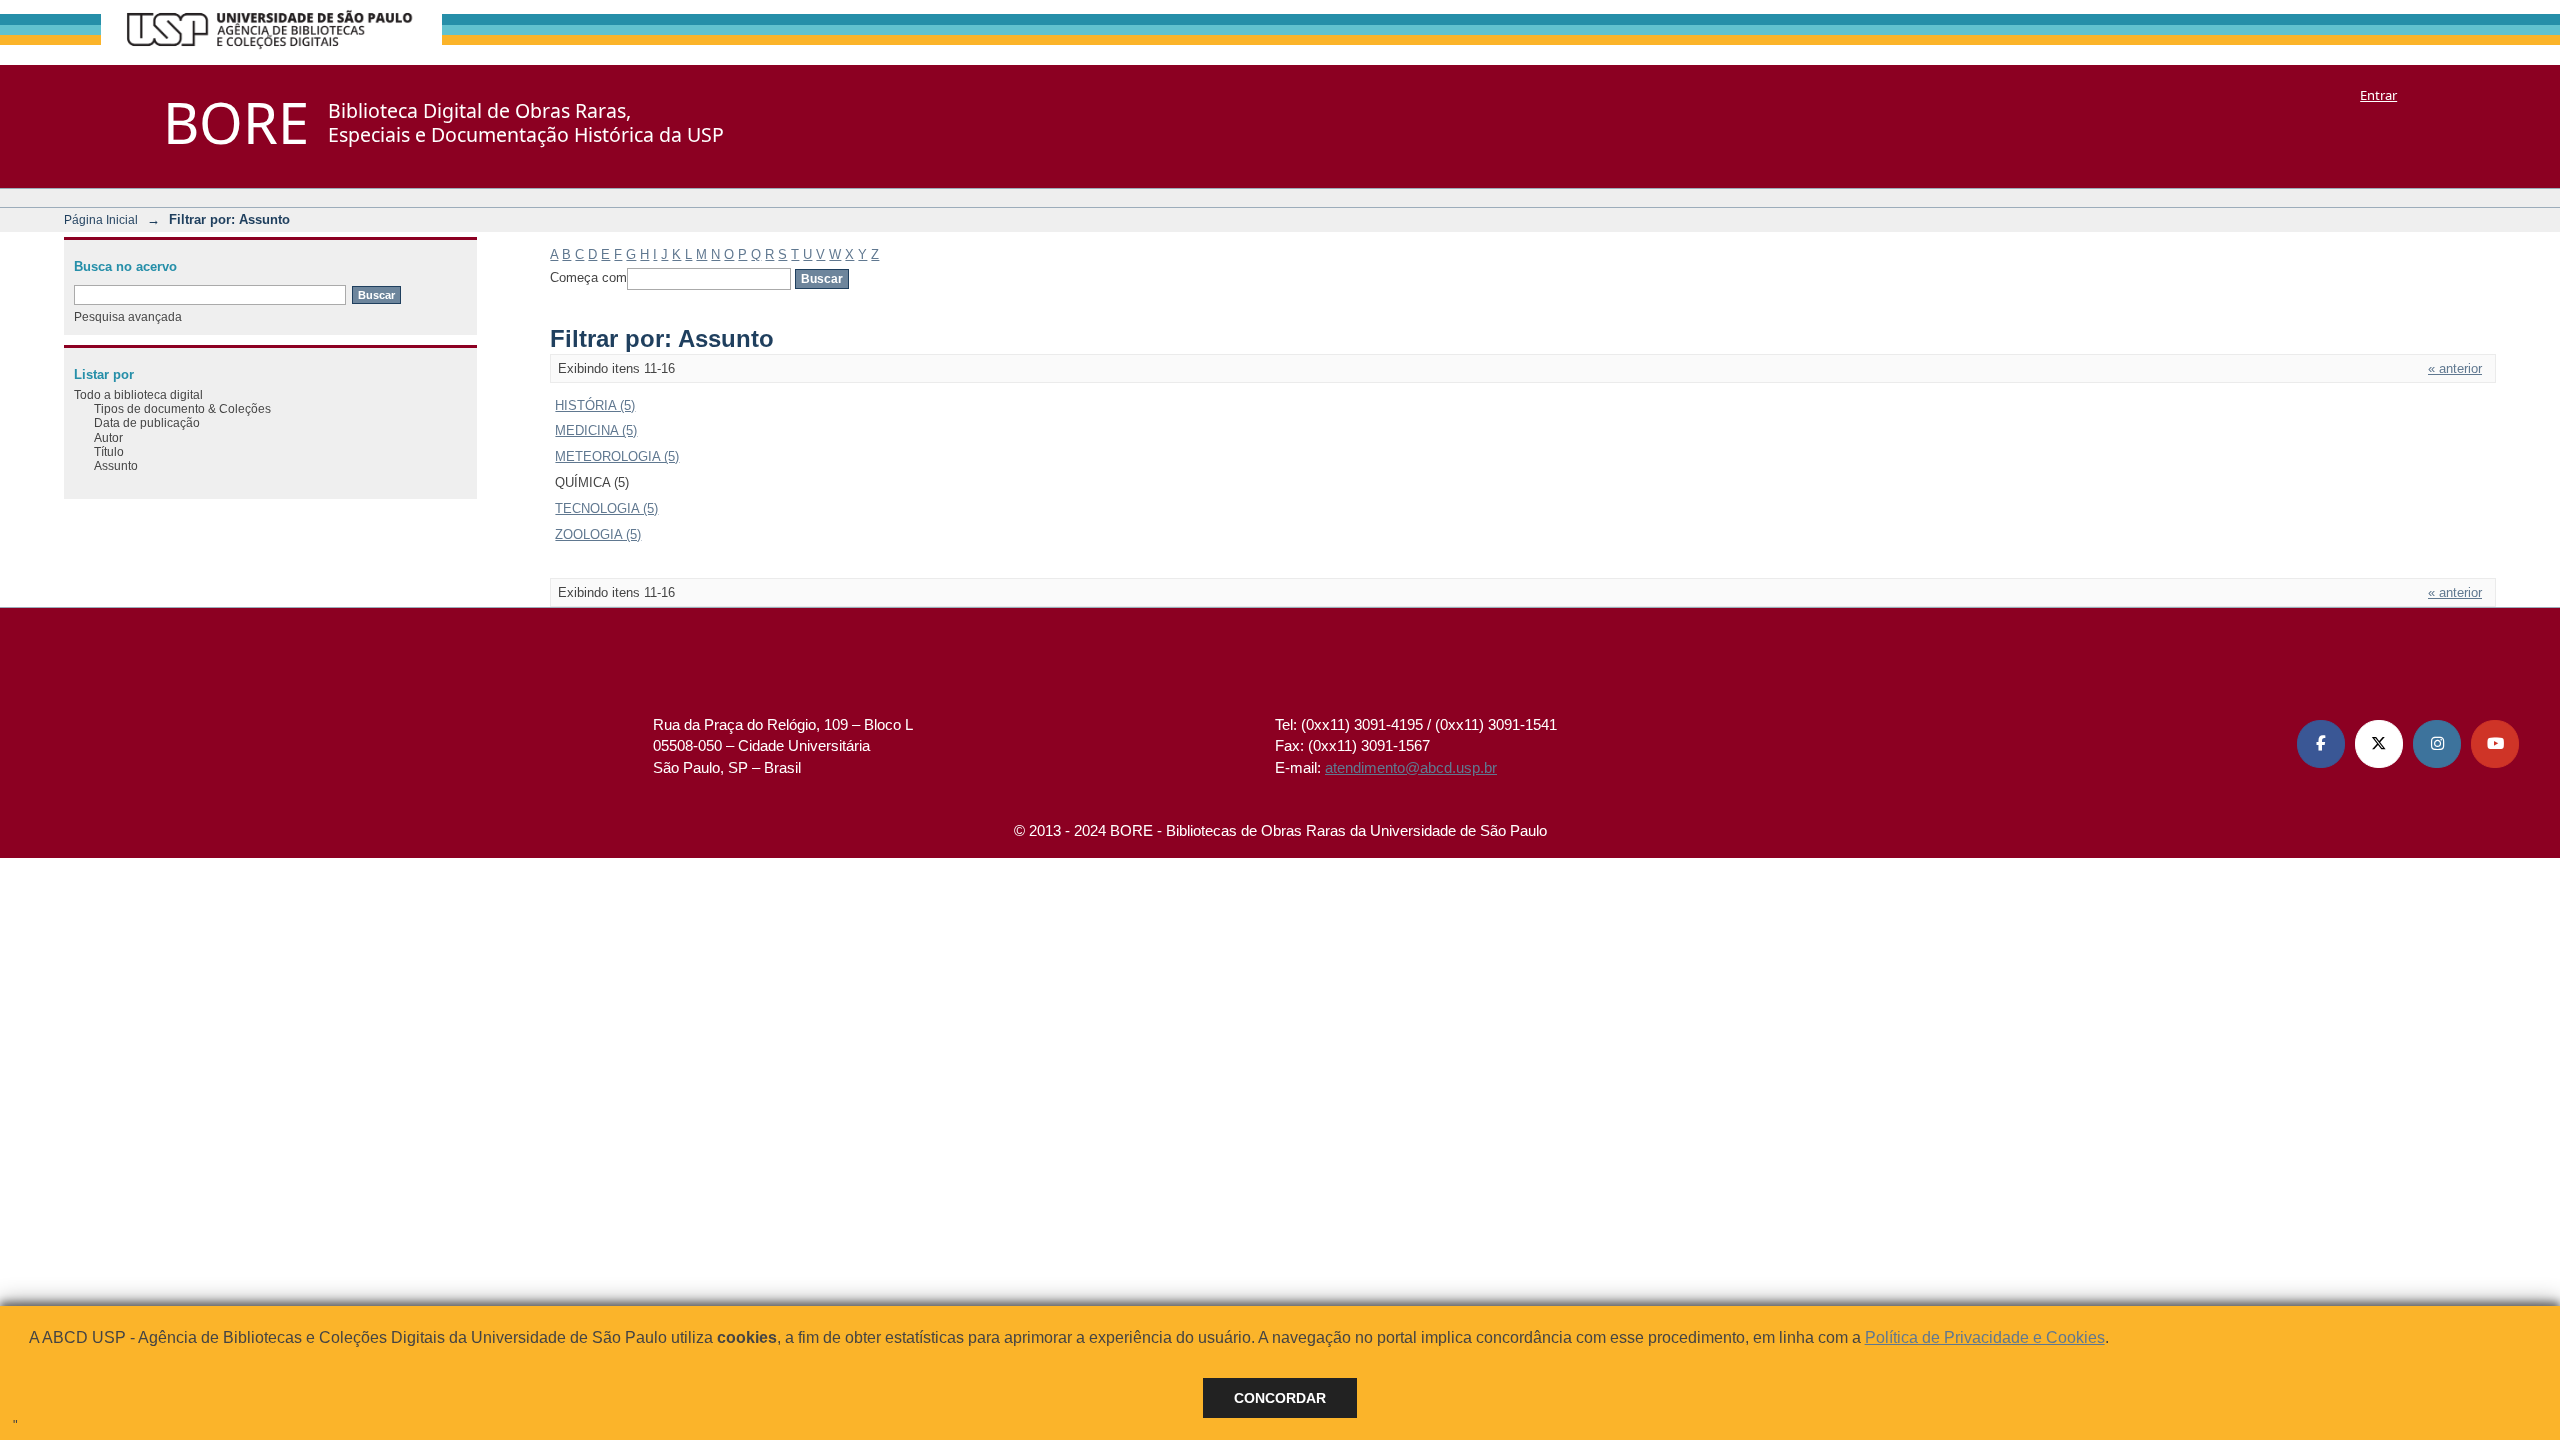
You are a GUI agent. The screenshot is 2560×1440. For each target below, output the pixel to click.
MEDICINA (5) (596, 430)
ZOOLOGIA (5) (598, 534)
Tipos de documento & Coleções (182, 408)
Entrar (2378, 95)
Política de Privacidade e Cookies (1985, 1337)
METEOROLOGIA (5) (617, 456)
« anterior (2455, 368)
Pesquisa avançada (128, 316)
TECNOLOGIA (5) (606, 508)
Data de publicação (147, 422)
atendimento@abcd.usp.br (1411, 767)
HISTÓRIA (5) (595, 405)
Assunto (116, 465)
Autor (108, 437)
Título (109, 451)
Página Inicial (101, 219)
